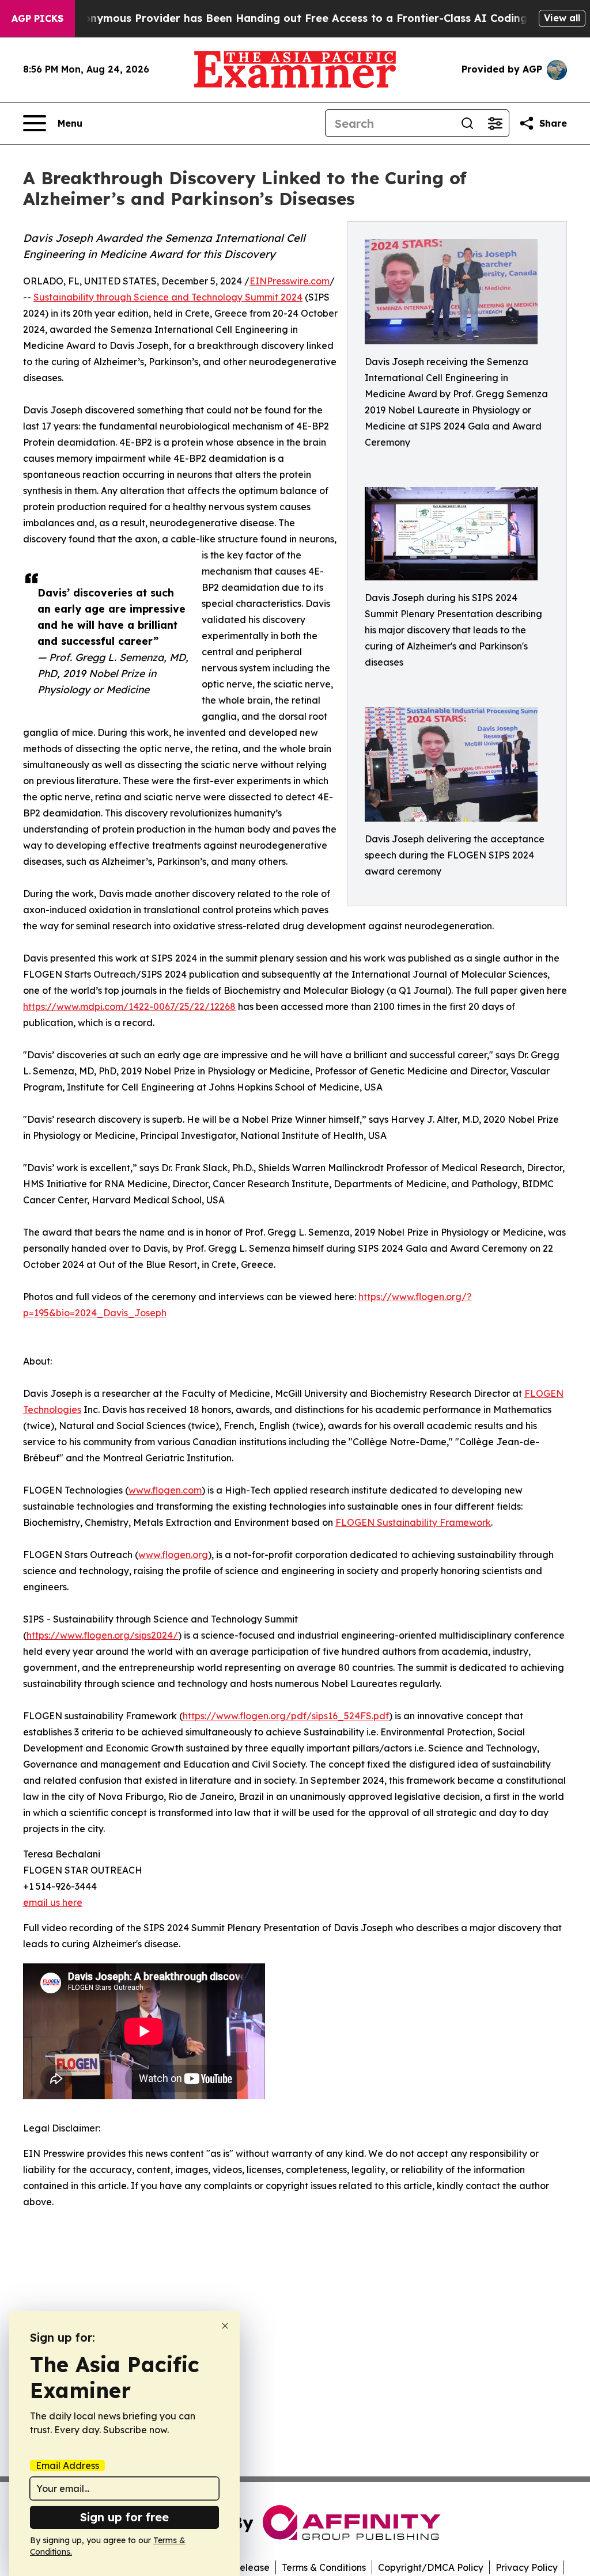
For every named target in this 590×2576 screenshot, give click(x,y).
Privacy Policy (527, 2567)
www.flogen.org (173, 1555)
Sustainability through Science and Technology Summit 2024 (168, 297)
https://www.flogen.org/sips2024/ (102, 1635)
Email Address (67, 2465)
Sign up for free (124, 2517)
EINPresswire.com (290, 281)
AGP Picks (37, 18)
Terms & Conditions (324, 2567)
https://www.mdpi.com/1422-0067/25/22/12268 (129, 1006)
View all (562, 18)
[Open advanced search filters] (495, 123)
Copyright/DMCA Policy (431, 2567)
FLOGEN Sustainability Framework (413, 1522)
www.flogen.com (165, 1490)
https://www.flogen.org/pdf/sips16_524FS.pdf (286, 1716)
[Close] (225, 2326)
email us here (53, 1902)
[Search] (467, 123)
